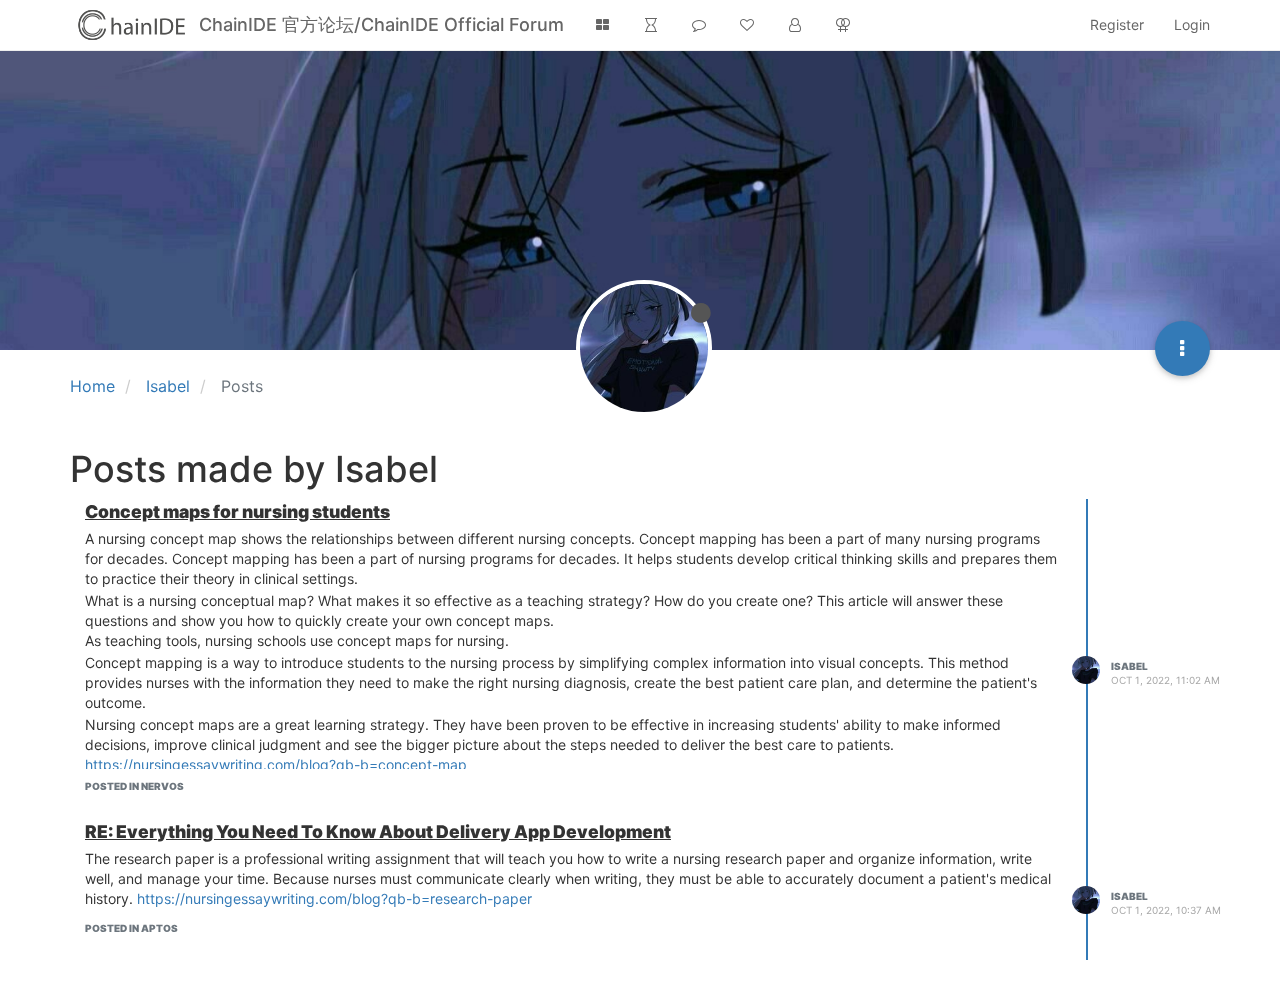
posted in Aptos (131, 928)
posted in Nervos (134, 786)
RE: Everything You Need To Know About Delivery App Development (378, 831)
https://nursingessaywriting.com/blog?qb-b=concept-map (276, 764)
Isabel (1129, 666)
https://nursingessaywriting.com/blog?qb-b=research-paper (334, 898)
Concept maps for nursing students (237, 511)
